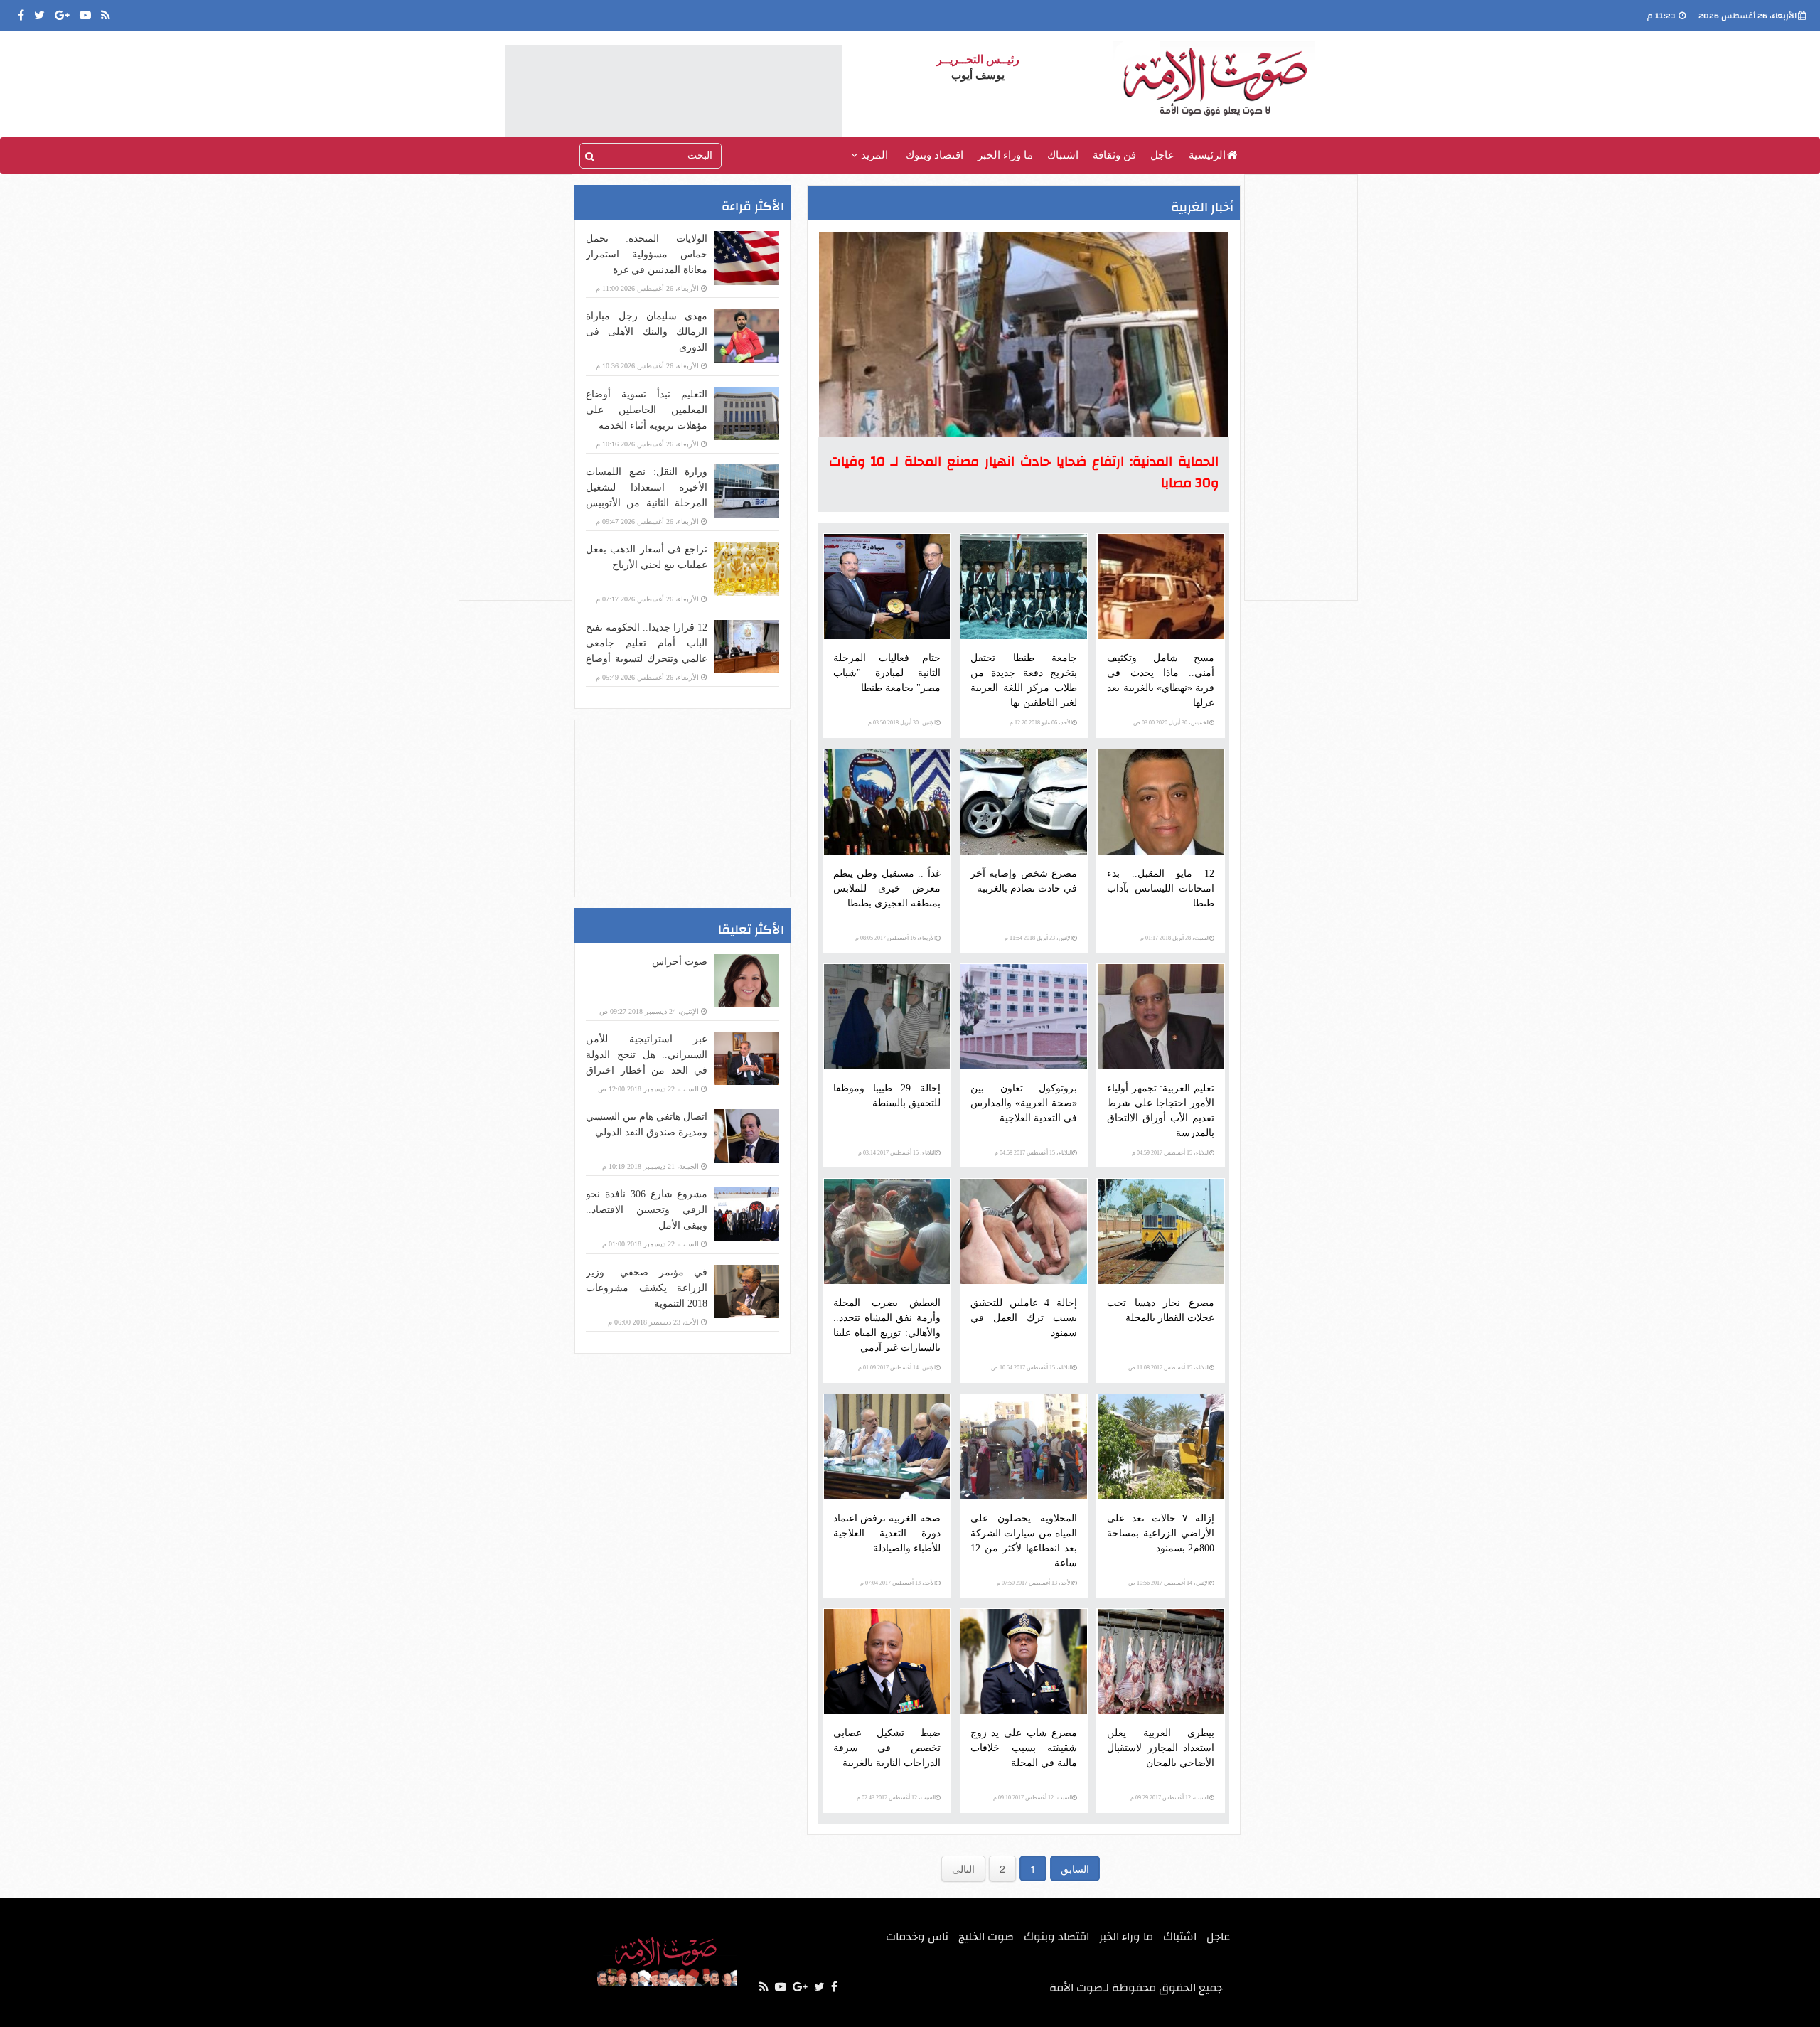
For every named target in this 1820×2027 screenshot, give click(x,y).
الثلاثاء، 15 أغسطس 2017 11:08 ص (1169, 1368)
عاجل (1162, 155)
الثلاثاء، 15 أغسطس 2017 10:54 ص (1032, 1368)
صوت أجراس (680, 962)
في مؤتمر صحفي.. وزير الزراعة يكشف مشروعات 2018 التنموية (647, 1288)
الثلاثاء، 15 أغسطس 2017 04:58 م (1033, 1153)
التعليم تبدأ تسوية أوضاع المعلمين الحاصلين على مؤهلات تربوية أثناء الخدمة (647, 410)
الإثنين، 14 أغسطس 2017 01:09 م (897, 1368)
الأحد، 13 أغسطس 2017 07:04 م (898, 1583)
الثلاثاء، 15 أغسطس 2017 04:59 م (1171, 1153)
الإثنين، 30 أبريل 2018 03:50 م (902, 723)
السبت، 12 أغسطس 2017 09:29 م (1170, 1798)
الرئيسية (1207, 155)
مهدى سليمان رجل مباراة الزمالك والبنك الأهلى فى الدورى (647, 332)
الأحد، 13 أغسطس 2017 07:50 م (1034, 1583)
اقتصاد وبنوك (935, 155)
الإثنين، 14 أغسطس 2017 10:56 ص (1169, 1583)
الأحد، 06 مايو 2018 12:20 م (1041, 723)
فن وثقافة (1114, 155)
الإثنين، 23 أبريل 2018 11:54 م (1038, 938)
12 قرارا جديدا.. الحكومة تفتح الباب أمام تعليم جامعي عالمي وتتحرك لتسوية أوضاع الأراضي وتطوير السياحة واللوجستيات (647, 659)
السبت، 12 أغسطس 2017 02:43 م (896, 1798)
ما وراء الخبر (1005, 155)
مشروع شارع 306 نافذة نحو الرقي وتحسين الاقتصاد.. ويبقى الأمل (647, 1210)
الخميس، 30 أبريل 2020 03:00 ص (1171, 723)
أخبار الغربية (1202, 207)
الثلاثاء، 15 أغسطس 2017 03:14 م (897, 1153)
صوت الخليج (986, 1937)
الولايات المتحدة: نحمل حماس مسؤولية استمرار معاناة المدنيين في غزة (647, 254)
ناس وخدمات (917, 1937)
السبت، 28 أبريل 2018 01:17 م (1175, 938)
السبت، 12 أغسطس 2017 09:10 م (1033, 1798)
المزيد (873, 155)
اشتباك (1063, 155)
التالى (963, 1868)
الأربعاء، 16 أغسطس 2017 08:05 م (895, 938)
